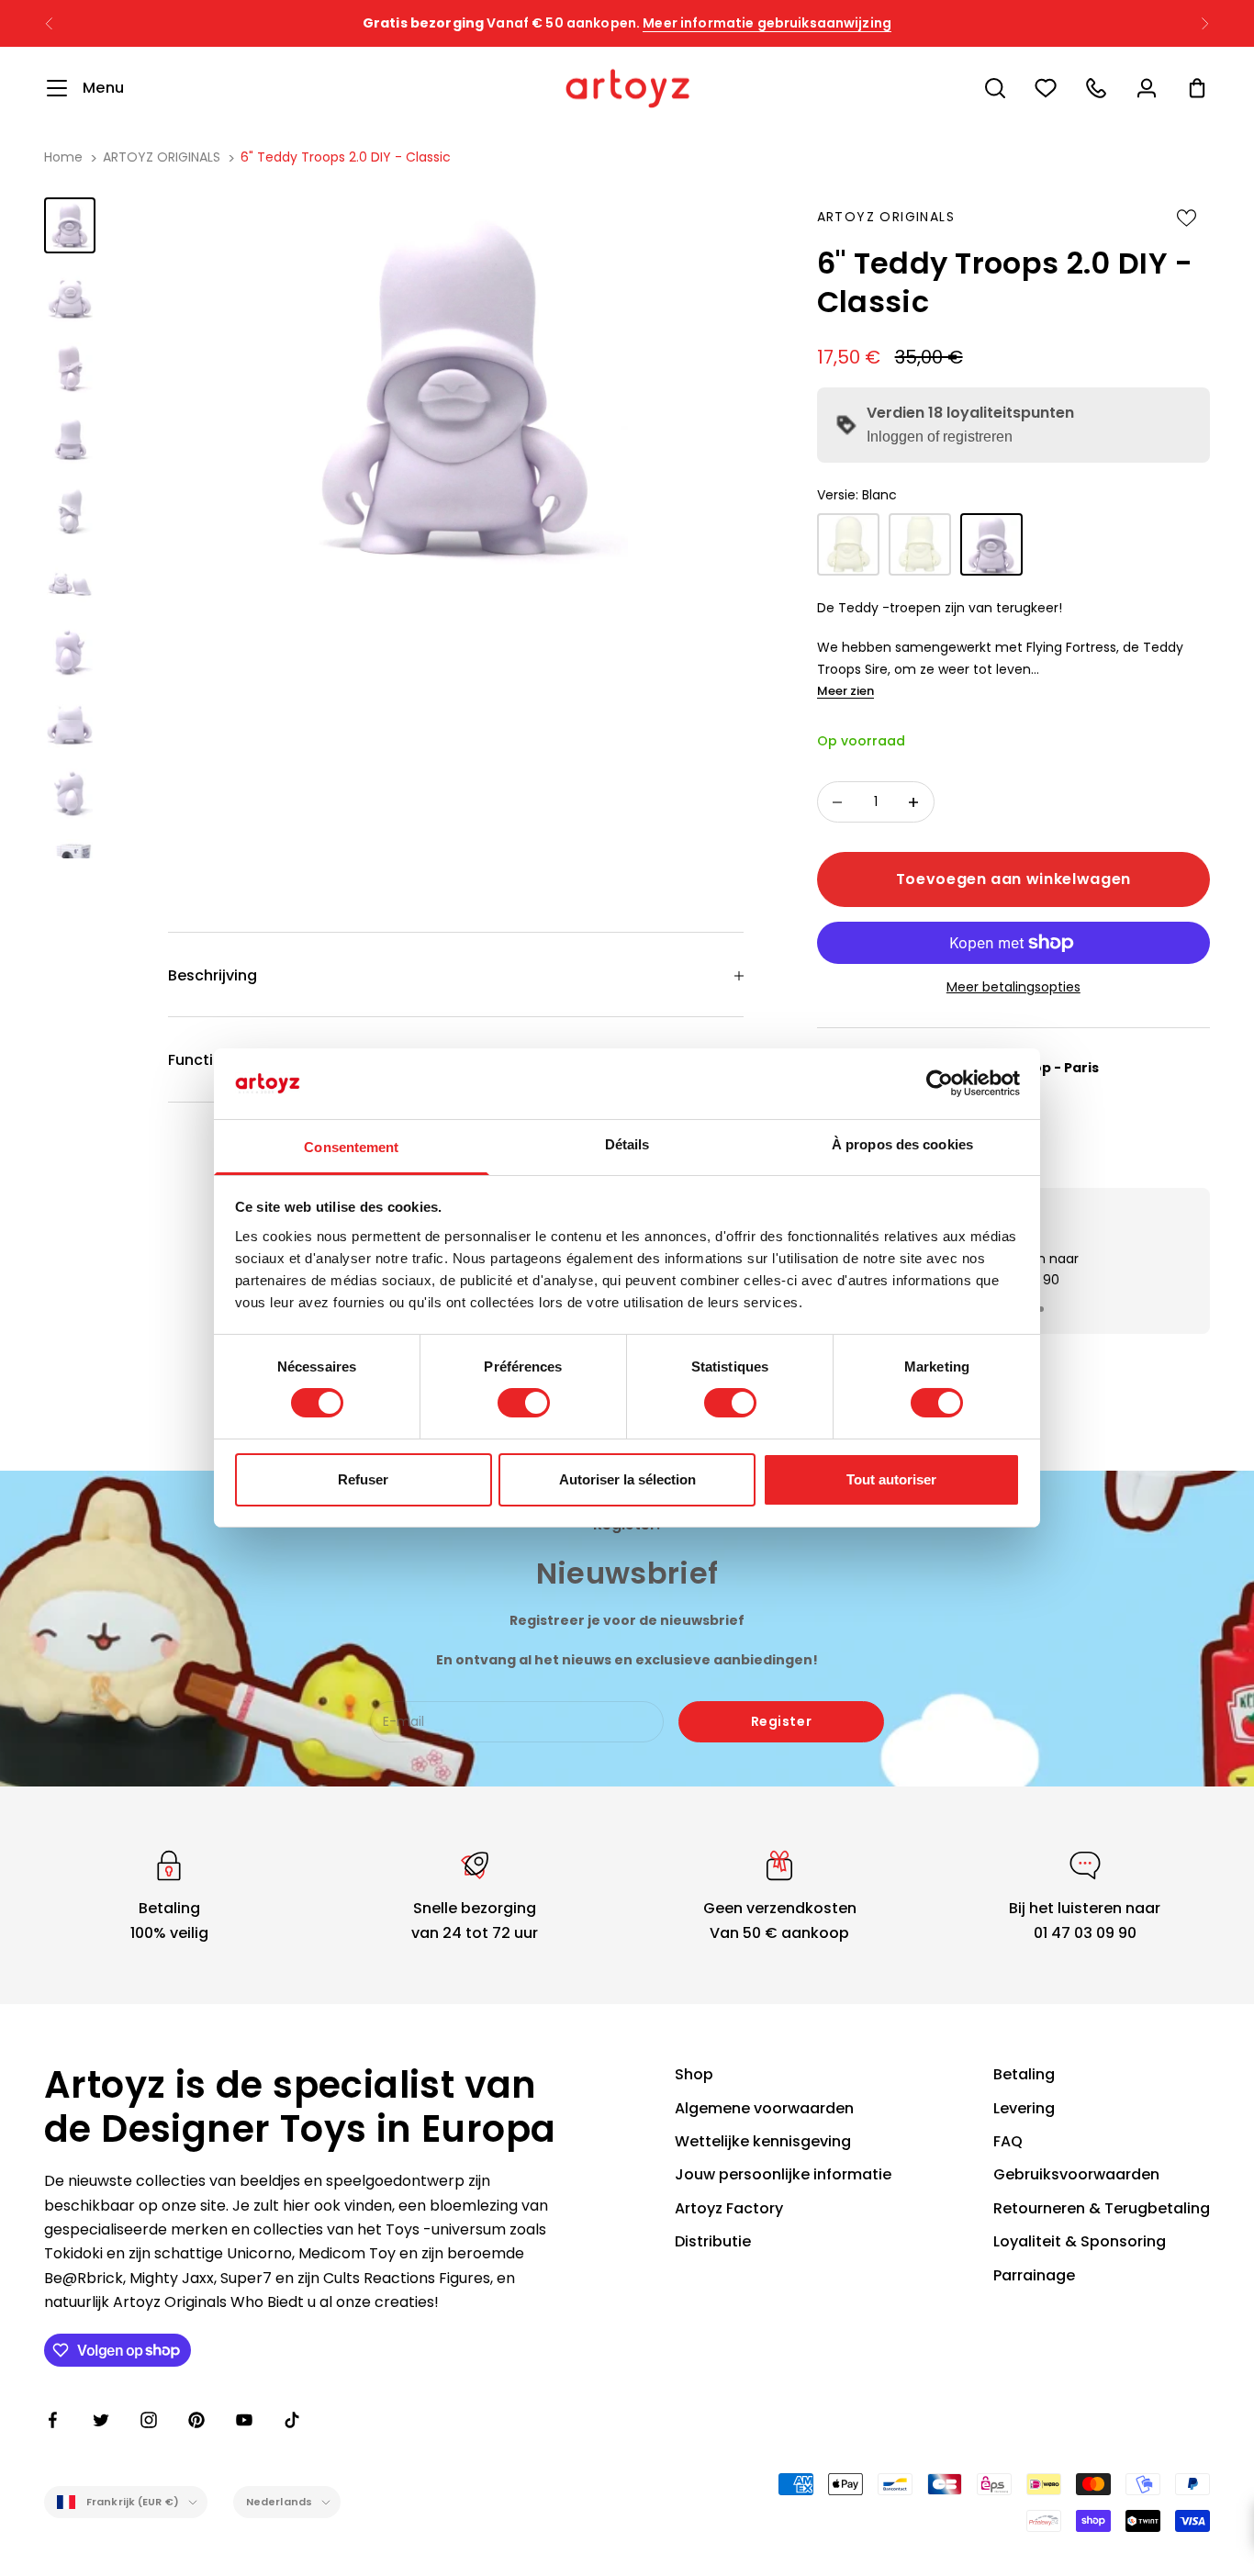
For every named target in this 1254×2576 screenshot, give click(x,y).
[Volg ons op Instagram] (149, 2420)
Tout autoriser (891, 1479)
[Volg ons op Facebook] (53, 2420)
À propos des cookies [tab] (902, 1144)
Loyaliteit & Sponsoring (1080, 2241)
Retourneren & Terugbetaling (1102, 2208)
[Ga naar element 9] (70, 794)
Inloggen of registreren (940, 437)
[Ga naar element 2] (70, 296)
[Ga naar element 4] (70, 438)
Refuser (363, 1479)
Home (63, 157)
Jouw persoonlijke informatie (783, 2174)
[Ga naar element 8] (70, 723)
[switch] (524, 1403)
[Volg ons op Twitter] (101, 2420)
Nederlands (279, 2502)
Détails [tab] (627, 1144)
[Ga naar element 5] (70, 509)
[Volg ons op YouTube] (244, 2420)
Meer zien (845, 691)
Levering (1024, 2108)
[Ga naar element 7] (70, 651)
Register (781, 1721)
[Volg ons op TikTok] (292, 2420)
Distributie (713, 2241)
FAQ (1008, 2141)
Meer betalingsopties (1013, 987)
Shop (694, 2074)
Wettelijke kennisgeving (763, 2141)
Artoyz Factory (729, 2208)
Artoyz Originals (886, 217)
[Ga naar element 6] (70, 581)
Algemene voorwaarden (764, 2108)
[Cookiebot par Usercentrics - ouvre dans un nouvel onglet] (940, 1083)
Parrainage (1034, 2275)
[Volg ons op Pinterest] (196, 2420)
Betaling (1024, 2074)
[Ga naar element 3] (70, 368)
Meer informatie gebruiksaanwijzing (767, 19)
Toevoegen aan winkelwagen (1013, 879)
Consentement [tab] (351, 1147)
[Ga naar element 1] (70, 225)
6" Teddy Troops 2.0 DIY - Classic (346, 157)
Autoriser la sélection (627, 1479)
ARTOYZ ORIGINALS (162, 157)
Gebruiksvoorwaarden (1076, 2174)
